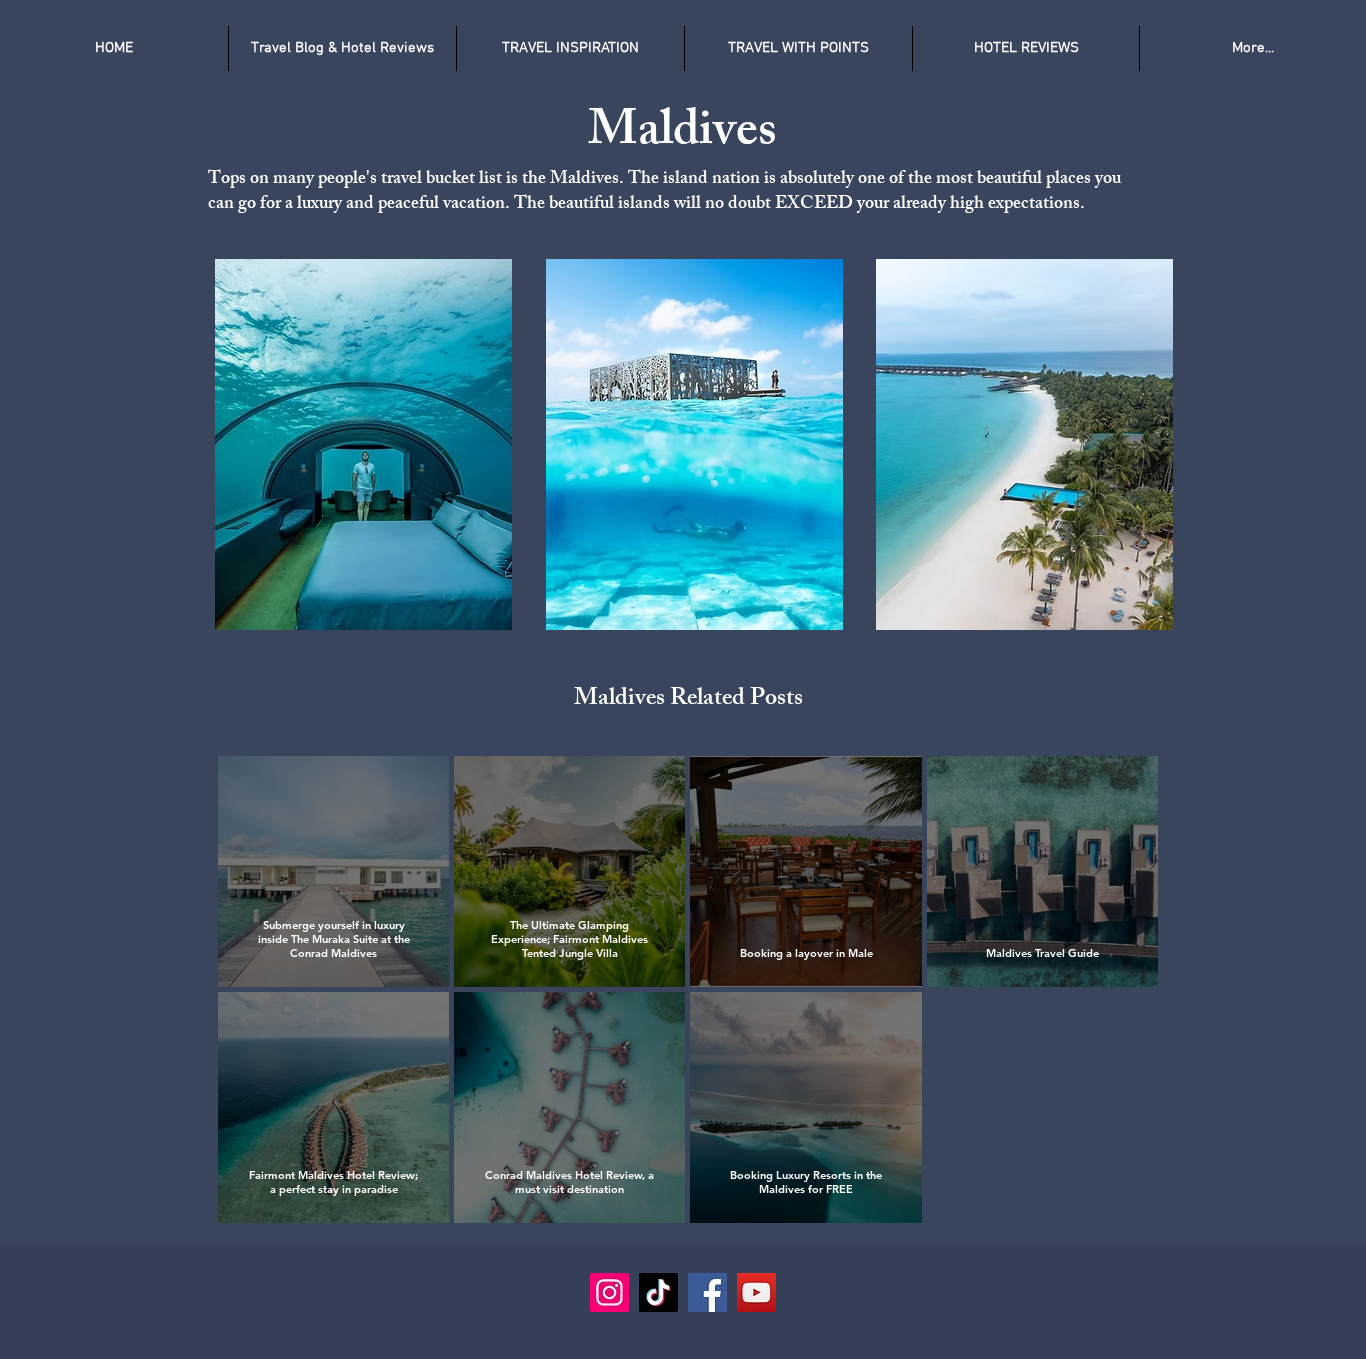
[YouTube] (756, 1292)
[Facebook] (707, 1292)
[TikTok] (658, 1292)
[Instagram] (609, 1292)
